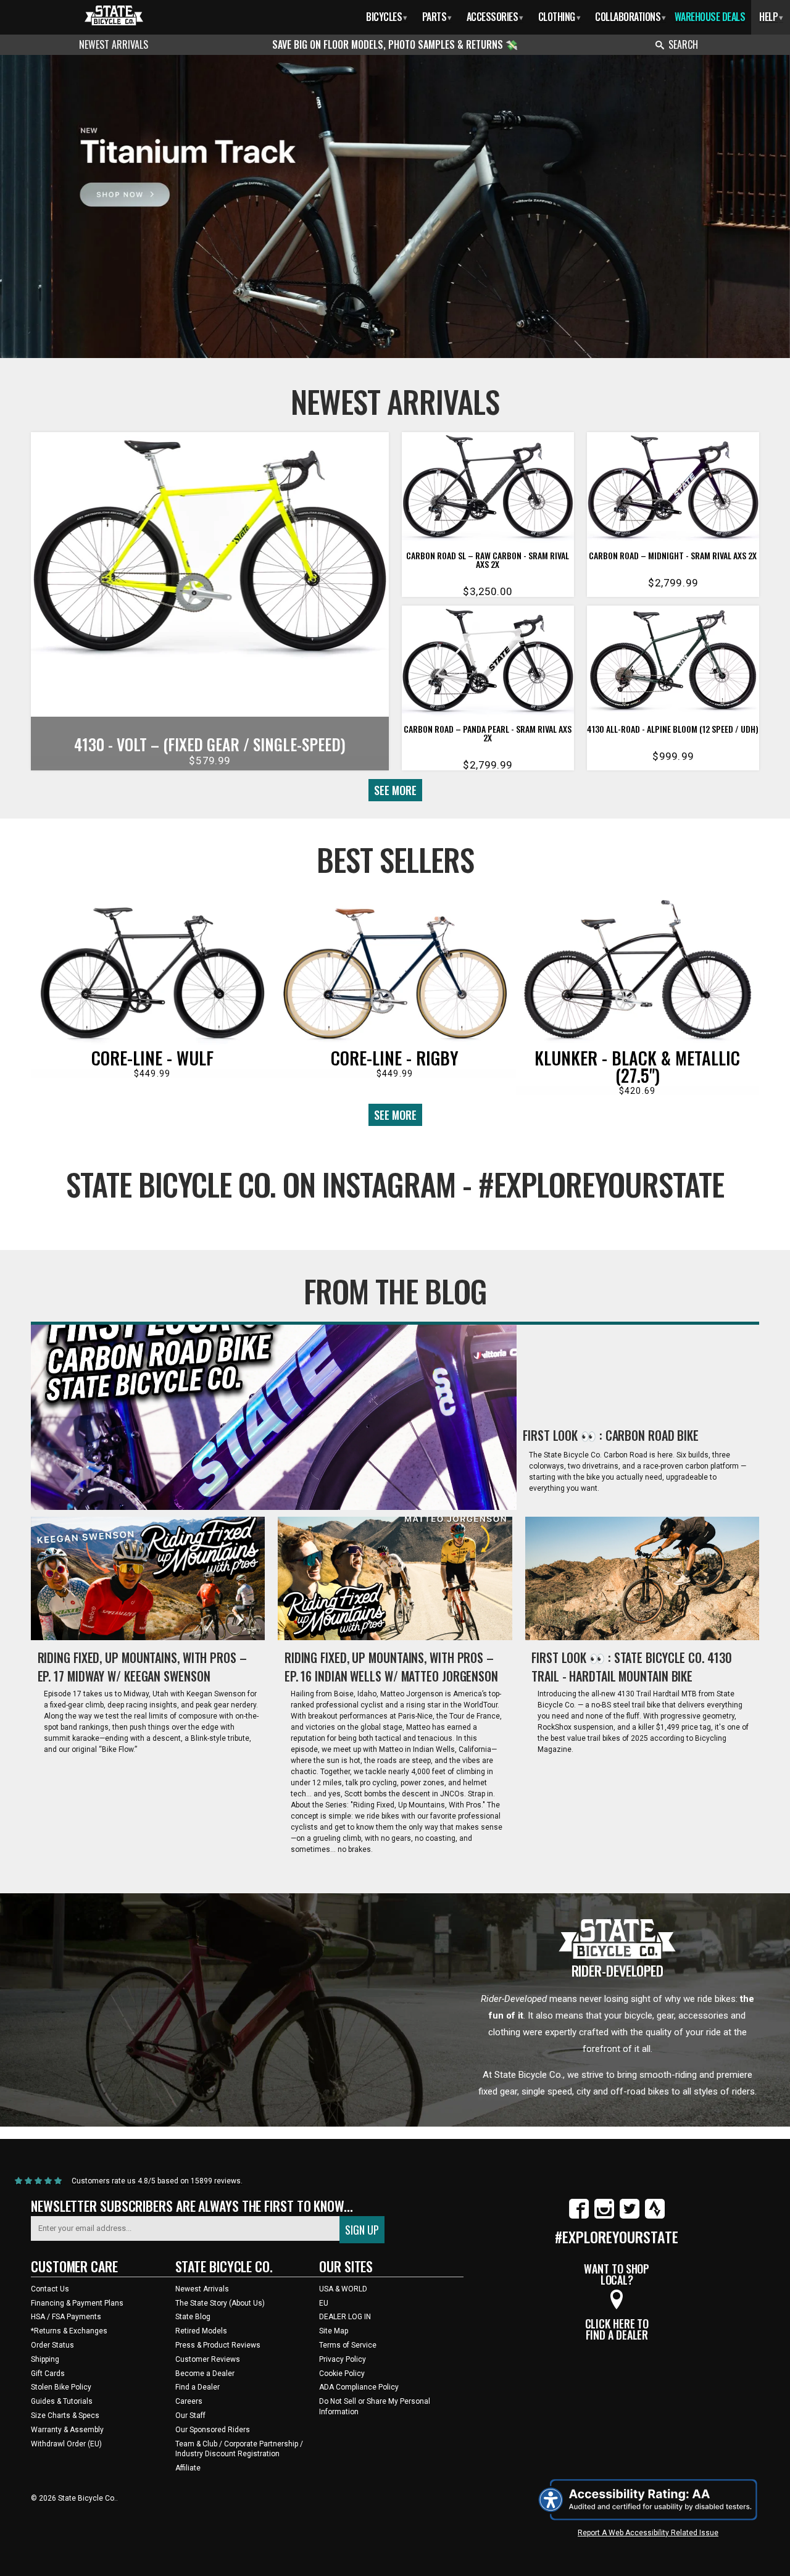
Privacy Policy (343, 2359)
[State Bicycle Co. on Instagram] (604, 2216)
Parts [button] (437, 17)
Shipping (45, 2359)
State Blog (193, 2317)
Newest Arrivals (114, 44)
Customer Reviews (208, 2359)
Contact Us (50, 2289)
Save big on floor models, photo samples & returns (389, 44)
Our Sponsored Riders (213, 2430)
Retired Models (201, 2331)
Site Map (334, 2331)
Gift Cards (48, 2374)
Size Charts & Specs (65, 2416)
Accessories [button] (495, 17)
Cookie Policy (342, 2374)
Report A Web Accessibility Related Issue (648, 2533)
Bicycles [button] (387, 17)
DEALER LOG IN (345, 2317)
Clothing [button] (559, 17)
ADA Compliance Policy (359, 2387)
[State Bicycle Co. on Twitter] (630, 2216)
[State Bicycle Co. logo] (114, 15)
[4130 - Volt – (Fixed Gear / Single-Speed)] (210, 551)
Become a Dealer (205, 2374)
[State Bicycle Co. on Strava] (655, 2216)
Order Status (52, 2345)
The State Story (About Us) (220, 2303)
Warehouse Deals (710, 17)
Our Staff (190, 2416)
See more (395, 790)
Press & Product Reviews (218, 2345)
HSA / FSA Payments (66, 2317)
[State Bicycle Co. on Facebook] (579, 2216)
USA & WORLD (343, 2289)
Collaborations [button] (630, 17)
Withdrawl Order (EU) (66, 2444)
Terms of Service (348, 2345)
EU (324, 2303)
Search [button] (683, 44)
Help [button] (771, 17)
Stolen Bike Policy (61, 2387)
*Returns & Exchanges (69, 2331)
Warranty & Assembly (67, 2430)
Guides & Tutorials (62, 2401)
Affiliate (188, 2468)
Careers (189, 2401)
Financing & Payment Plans (77, 2303)
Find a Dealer (197, 2387)
